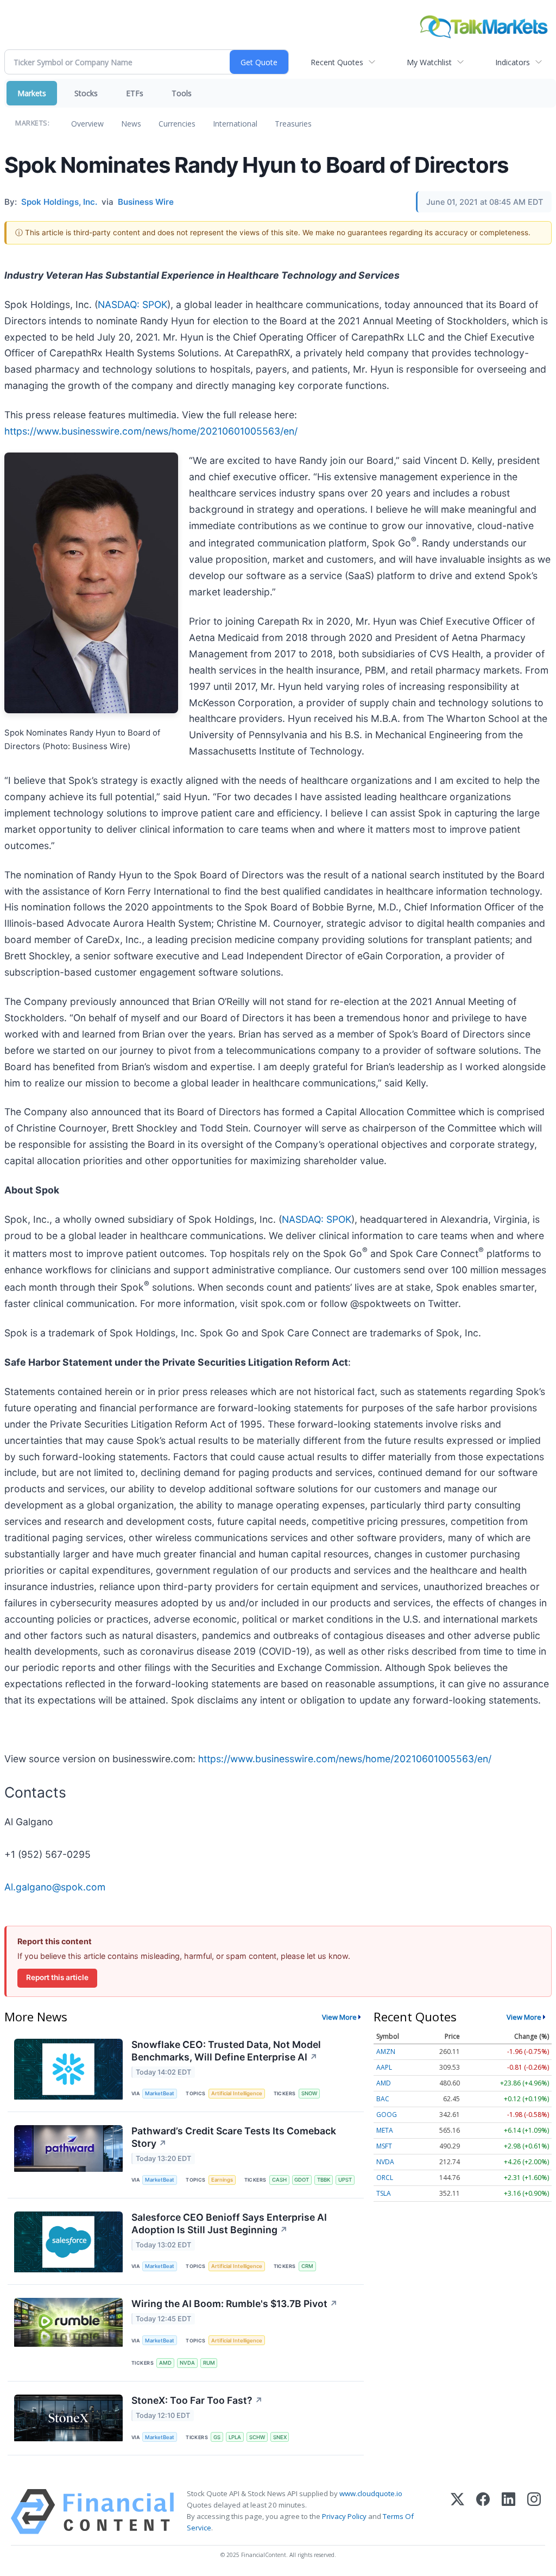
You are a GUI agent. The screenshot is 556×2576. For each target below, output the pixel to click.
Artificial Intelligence (237, 2093)
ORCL (385, 2178)
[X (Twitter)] (457, 2512)
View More (339, 2017)
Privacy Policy (344, 2516)
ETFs (135, 93)
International (235, 124)
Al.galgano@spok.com (55, 1887)
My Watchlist (429, 62)
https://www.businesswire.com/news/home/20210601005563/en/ (151, 431)
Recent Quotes (337, 62)
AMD (165, 2363)
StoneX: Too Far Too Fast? (197, 2400)
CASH (279, 2180)
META (385, 2130)
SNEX (280, 2437)
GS (217, 2437)
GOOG (387, 2115)
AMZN (386, 2052)
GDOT (302, 2180)
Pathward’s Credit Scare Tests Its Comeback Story (234, 2137)
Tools (182, 93)
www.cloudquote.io (371, 2493)
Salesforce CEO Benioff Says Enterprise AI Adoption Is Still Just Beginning (229, 2223)
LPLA (235, 2437)
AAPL (384, 2067)
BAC (383, 2099)
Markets (32, 93)
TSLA (384, 2193)
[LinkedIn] (508, 2512)
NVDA (187, 2363)
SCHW (257, 2437)
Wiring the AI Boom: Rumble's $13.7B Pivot (235, 2304)
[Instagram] (534, 2512)
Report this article (57, 1977)
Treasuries (293, 124)
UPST (345, 2180)
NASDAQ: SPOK (132, 304)
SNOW (309, 2093)
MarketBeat (160, 2093)
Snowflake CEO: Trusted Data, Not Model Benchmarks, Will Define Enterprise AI (226, 2051)
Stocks (86, 93)
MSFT (384, 2146)
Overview (87, 124)
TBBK (324, 2180)
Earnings (222, 2180)
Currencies (177, 124)
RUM (209, 2363)
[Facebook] (483, 2512)
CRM (307, 2266)
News (131, 124)
